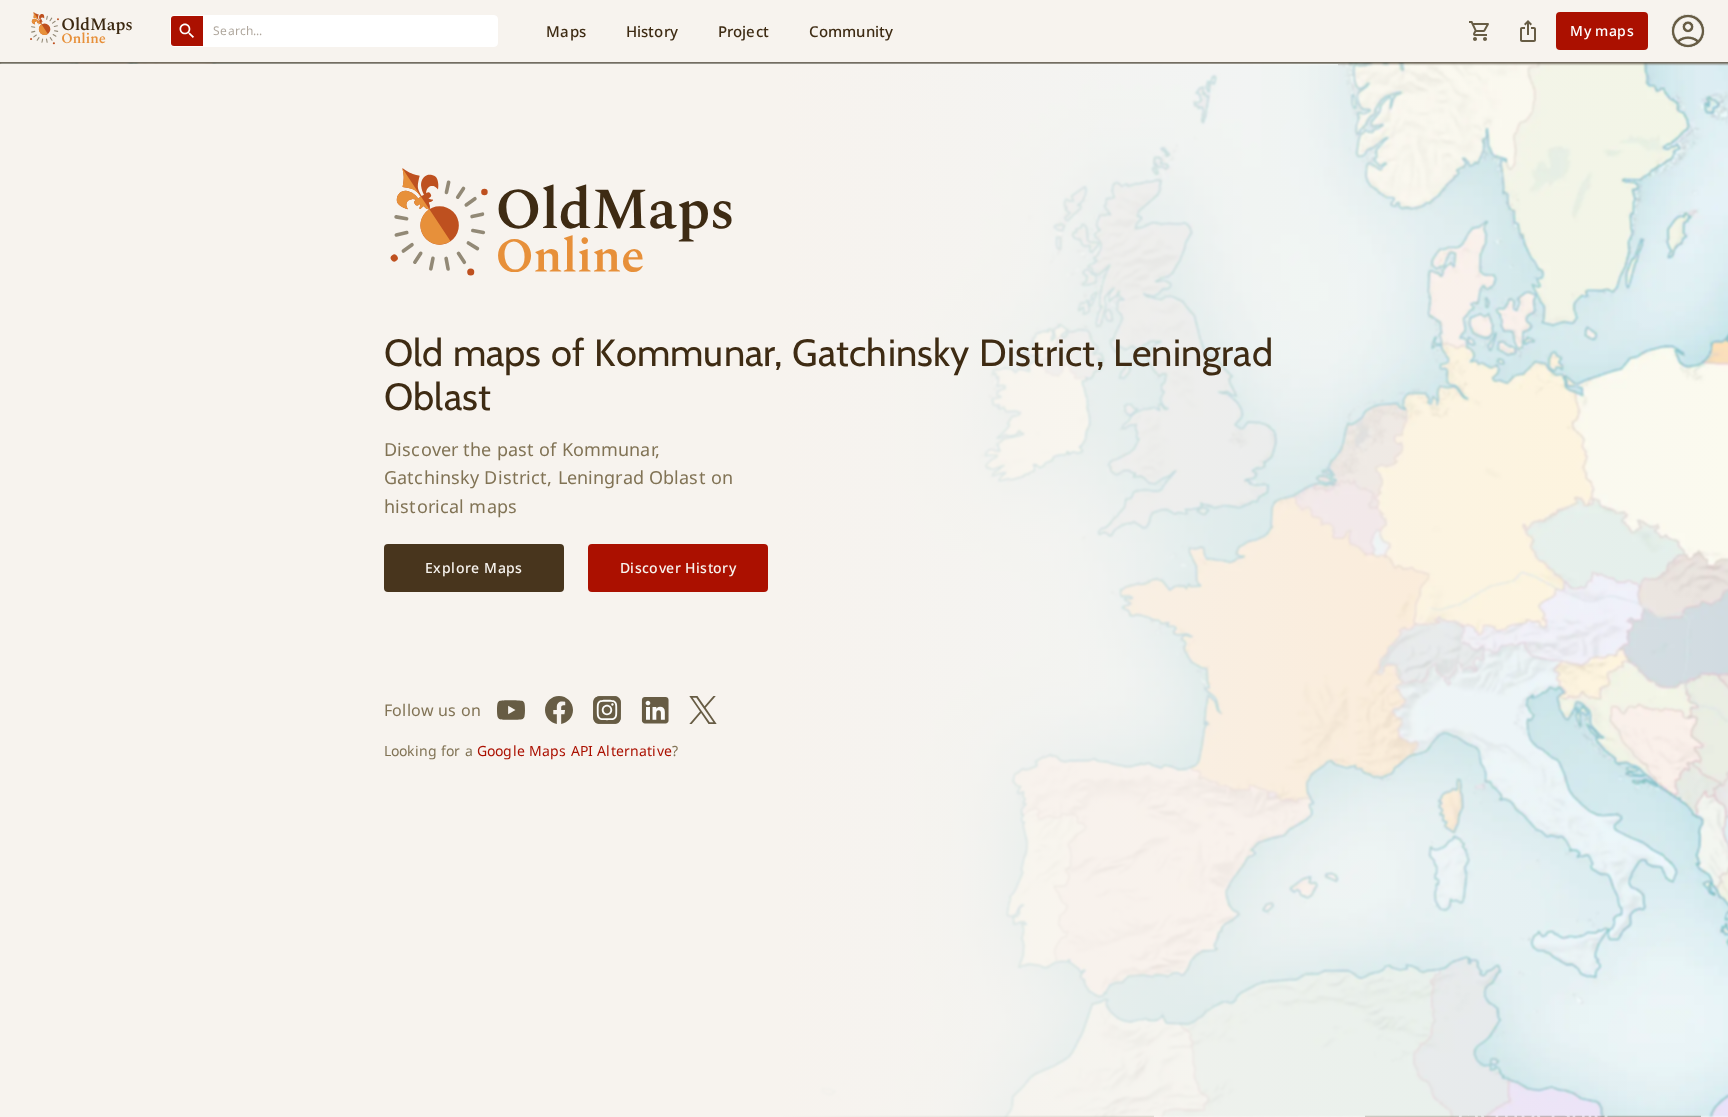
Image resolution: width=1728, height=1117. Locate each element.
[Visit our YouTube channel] (511, 710)
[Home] (81, 31)
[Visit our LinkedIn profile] (655, 710)
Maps (566, 31)
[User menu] (1688, 31)
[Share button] (1528, 31)
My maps (1602, 30)
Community (851, 31)
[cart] (1480, 31)
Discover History (678, 567)
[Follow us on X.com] (703, 710)
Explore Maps (474, 567)
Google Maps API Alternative (574, 750)
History (652, 31)
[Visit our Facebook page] (559, 710)
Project (743, 31)
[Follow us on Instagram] (607, 710)
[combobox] (351, 30)
